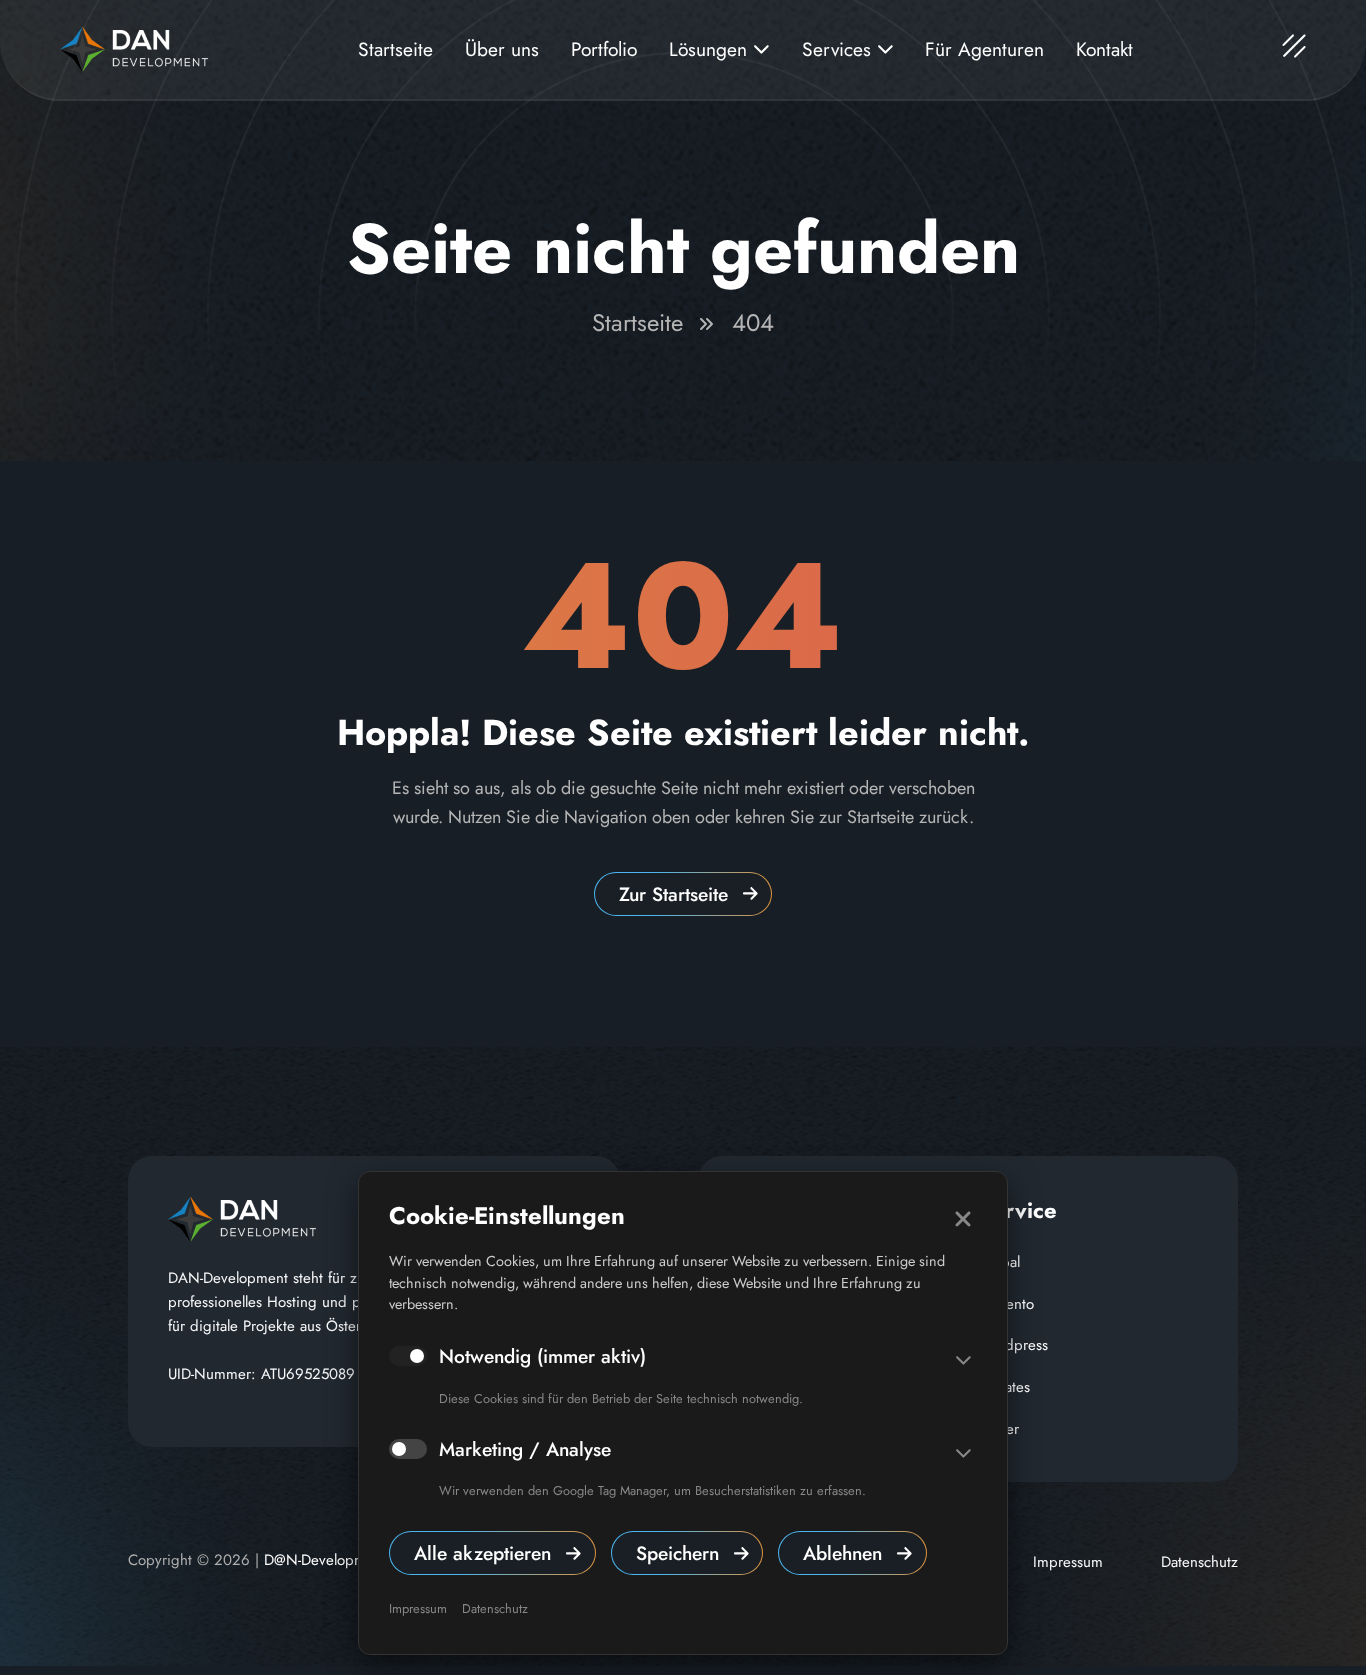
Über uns (502, 49)
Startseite (395, 49)
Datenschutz (495, 1608)
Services (839, 49)
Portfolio (604, 49)
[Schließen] (963, 1219)
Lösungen (711, 49)
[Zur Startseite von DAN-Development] (134, 47)
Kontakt (1104, 49)
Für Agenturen (984, 49)
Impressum (418, 1608)
